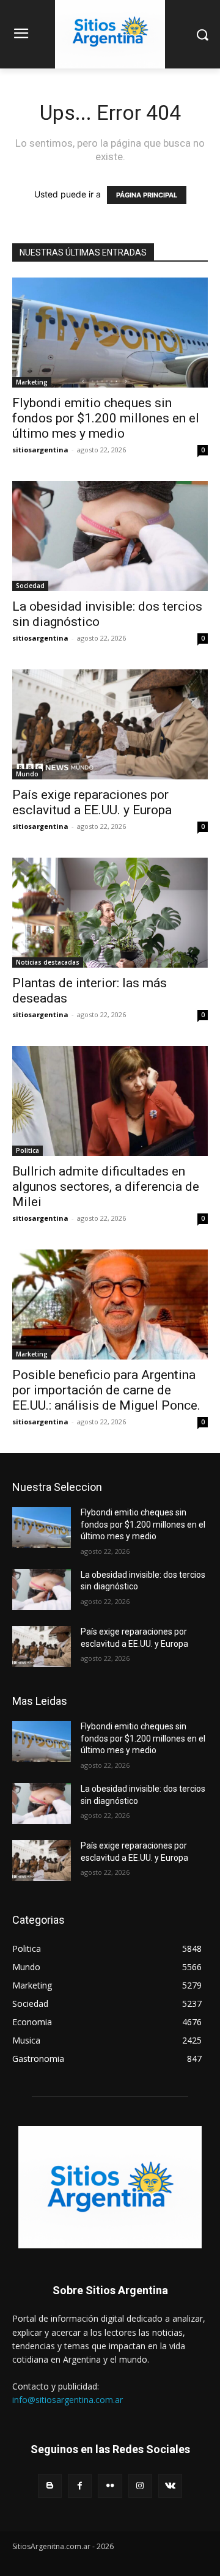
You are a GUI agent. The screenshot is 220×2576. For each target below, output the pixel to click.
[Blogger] (50, 2486)
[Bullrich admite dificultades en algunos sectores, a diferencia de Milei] (110, 1101)
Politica (28, 1150)
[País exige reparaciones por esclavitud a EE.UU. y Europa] (110, 724)
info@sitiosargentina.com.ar (68, 2400)
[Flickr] (110, 2486)
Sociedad (30, 586)
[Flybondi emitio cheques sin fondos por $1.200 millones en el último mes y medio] (110, 333)
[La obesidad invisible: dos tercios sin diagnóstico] (110, 536)
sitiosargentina (40, 450)
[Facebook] (80, 2486)
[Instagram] (140, 2486)
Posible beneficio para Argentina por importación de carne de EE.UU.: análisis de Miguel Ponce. (106, 1390)
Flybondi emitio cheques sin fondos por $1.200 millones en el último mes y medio (106, 418)
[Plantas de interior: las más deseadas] (110, 913)
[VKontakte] (170, 2486)
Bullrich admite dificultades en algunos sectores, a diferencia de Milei (106, 1187)
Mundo (27, 774)
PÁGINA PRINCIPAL (147, 195)
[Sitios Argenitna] (110, 2187)
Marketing (32, 382)
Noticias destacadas (48, 962)
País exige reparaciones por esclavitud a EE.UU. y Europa (92, 802)
